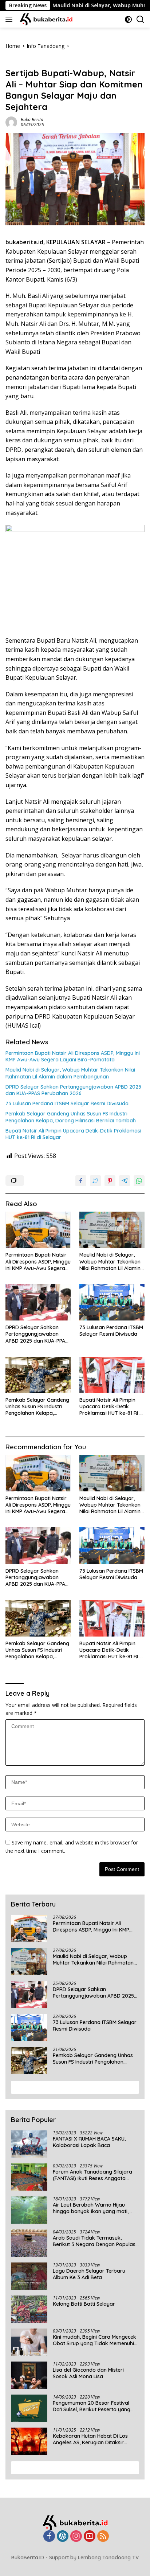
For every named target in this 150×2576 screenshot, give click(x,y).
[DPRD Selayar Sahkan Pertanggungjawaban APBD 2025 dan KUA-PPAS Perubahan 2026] (38, 1302)
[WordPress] (63, 2537)
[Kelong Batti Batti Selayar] (29, 2309)
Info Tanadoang (24, 61)
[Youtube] (90, 2537)
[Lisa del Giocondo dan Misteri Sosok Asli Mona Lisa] (29, 2375)
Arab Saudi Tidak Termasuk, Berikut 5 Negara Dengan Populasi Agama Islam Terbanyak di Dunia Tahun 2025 (95, 2241)
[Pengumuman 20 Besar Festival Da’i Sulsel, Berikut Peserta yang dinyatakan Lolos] (29, 2408)
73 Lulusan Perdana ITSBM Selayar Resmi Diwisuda (67, 1103)
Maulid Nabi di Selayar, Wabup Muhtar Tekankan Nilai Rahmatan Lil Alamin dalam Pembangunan (70, 1073)
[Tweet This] (95, 1181)
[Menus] (10, 19)
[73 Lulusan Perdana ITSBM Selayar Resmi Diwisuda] (112, 1302)
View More (73, 2087)
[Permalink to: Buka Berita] (11, 121)
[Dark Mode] (128, 19)
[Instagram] (76, 2537)
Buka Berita (32, 120)
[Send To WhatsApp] (139, 1181)
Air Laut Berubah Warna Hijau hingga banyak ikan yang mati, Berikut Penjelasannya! (91, 2208)
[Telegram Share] (125, 1181)
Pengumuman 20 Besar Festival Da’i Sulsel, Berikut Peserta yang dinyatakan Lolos (92, 2406)
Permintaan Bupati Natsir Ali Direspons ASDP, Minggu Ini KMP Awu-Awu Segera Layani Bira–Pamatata (73, 1056)
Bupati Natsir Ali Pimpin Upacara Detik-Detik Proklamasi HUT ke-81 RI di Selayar (73, 1134)
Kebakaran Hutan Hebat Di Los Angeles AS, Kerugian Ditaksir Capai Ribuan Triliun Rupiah (90, 2439)
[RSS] (103, 2537)
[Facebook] (49, 2537)
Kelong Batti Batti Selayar (84, 2304)
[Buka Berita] (50, 19)
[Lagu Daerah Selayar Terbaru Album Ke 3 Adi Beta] (29, 2276)
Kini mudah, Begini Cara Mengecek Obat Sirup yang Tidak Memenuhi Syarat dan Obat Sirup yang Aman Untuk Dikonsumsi (95, 2340)
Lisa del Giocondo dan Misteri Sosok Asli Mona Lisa (88, 2373)
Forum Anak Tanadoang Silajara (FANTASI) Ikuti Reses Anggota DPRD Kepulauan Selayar (92, 2175)
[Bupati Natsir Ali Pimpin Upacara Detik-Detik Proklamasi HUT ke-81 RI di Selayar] (112, 1375)
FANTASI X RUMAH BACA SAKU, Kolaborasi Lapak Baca (89, 2142)
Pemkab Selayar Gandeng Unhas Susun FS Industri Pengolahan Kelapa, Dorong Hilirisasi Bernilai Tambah (71, 1117)
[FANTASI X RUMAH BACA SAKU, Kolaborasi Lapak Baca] (29, 2144)
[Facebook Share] (81, 1181)
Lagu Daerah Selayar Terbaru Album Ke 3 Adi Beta (89, 2274)
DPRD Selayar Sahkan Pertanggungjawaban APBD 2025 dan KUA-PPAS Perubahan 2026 (73, 1090)
